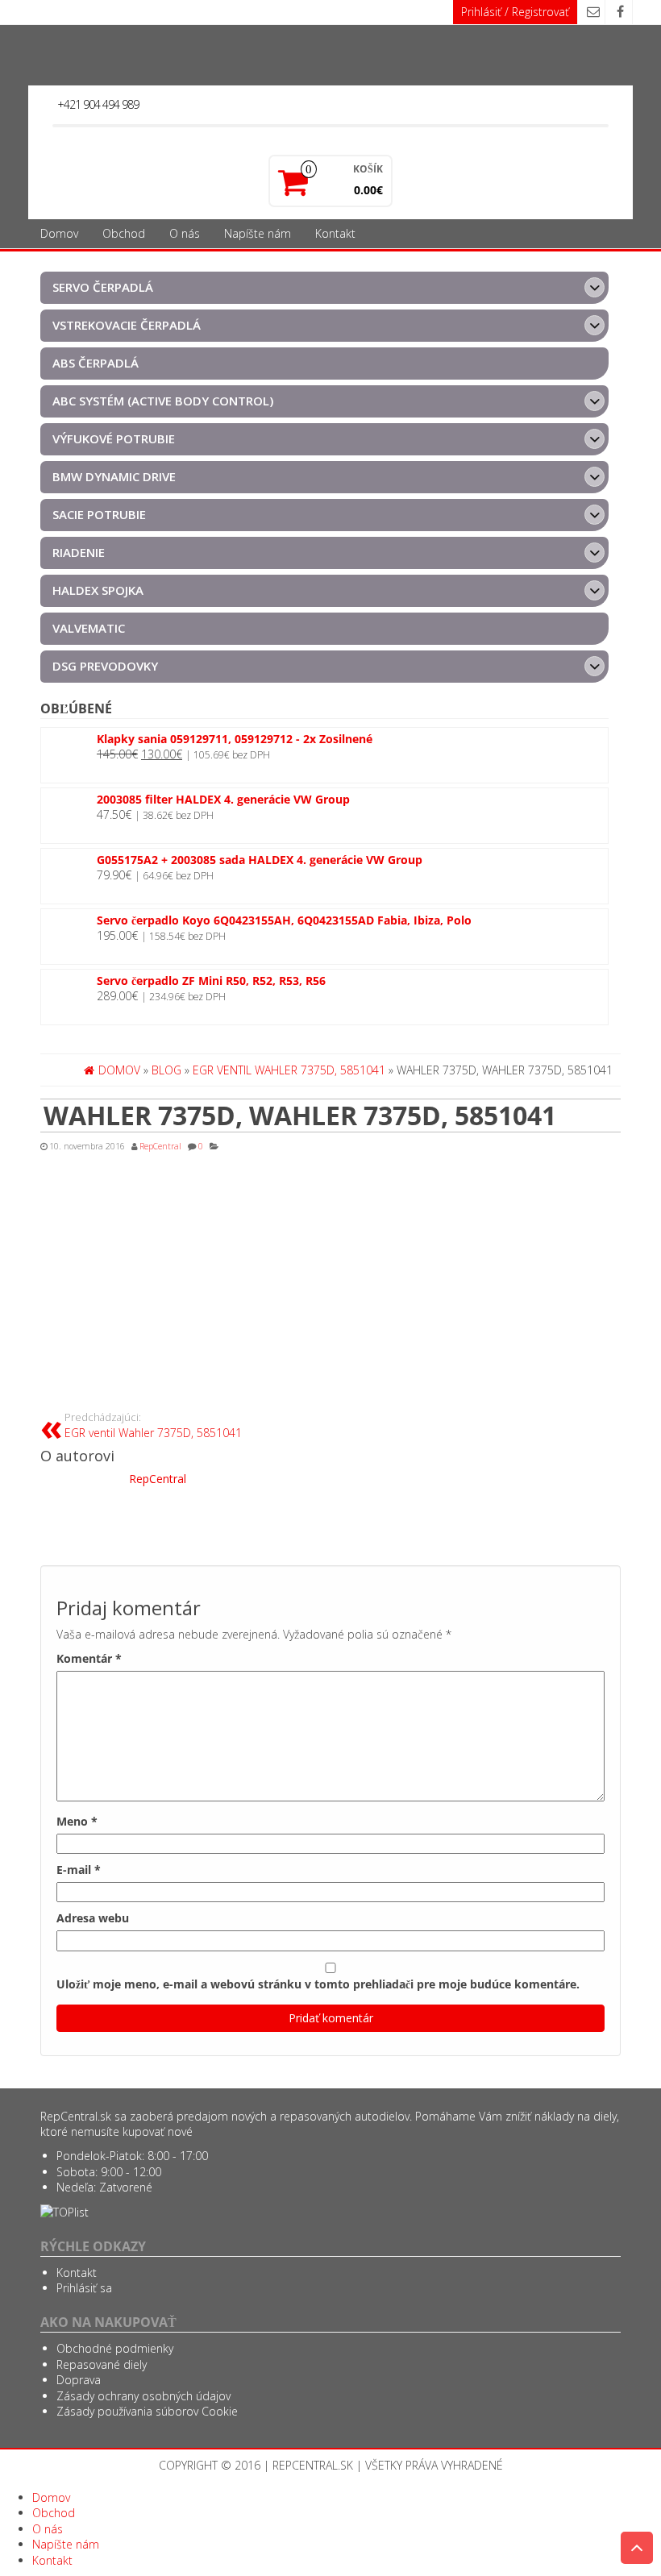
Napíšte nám (258, 233)
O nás (185, 233)
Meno (77, 1821)
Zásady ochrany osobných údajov (143, 2396)
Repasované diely (102, 2364)
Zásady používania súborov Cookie (147, 2411)
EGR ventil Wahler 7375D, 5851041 (153, 1425)
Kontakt (335, 233)
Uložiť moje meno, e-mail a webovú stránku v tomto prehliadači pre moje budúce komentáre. (318, 1984)
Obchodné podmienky (115, 2348)
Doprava (79, 2380)
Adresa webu (93, 1918)
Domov (59, 233)
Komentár (89, 1658)
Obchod (124, 233)
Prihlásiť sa (84, 2288)
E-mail (79, 1870)
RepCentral (160, 1146)
